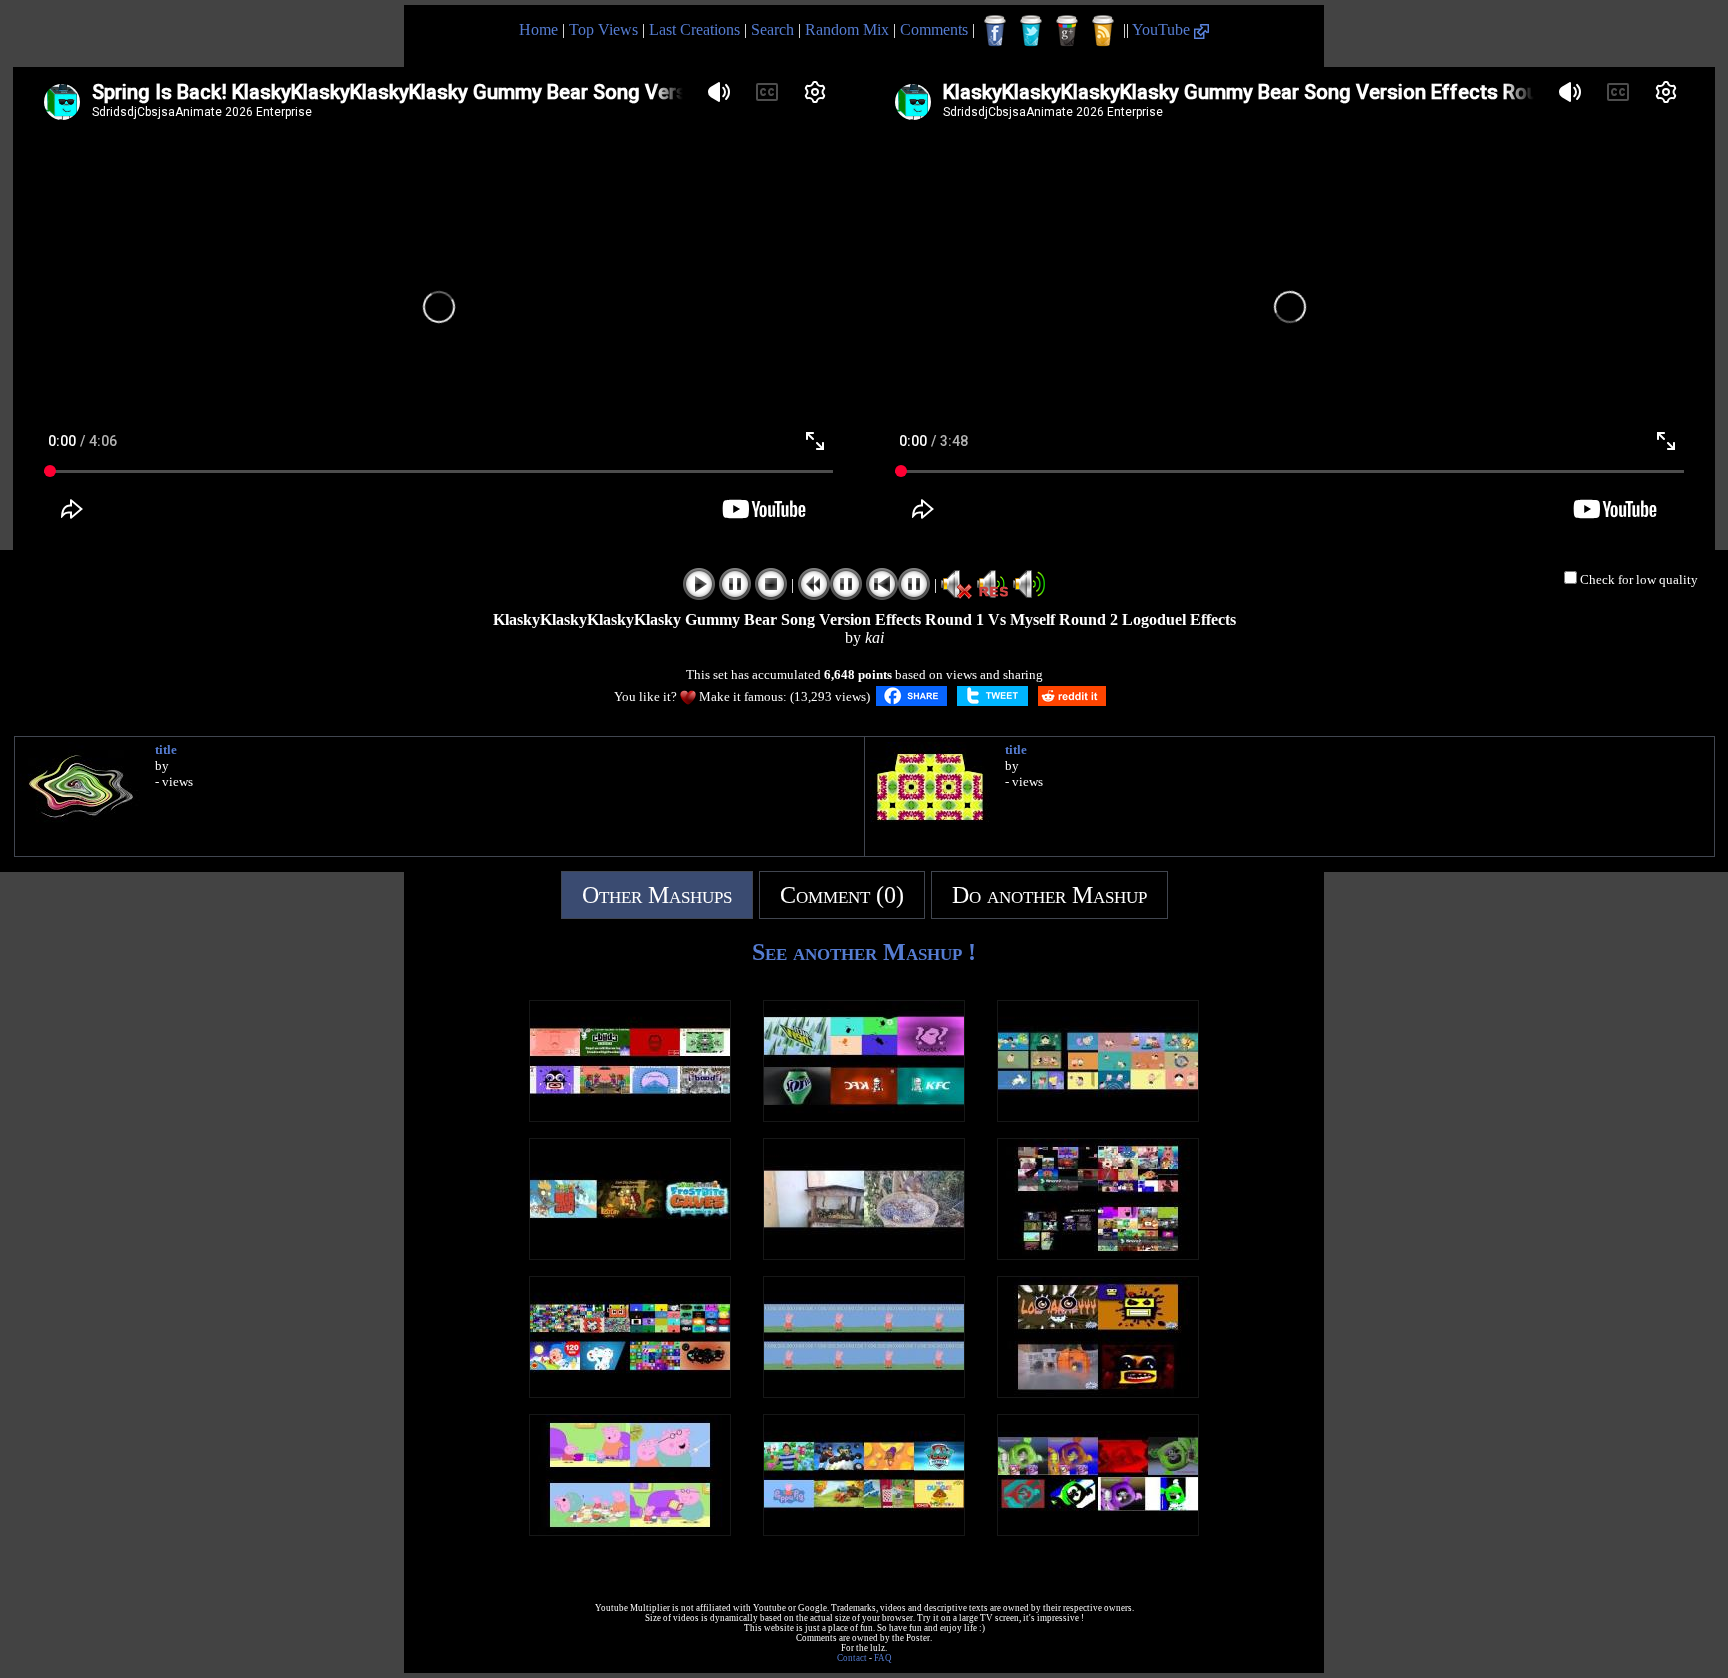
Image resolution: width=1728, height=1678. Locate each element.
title (166, 749)
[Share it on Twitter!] (992, 696)
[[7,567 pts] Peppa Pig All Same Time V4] (630, 1530)
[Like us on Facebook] (995, 31)
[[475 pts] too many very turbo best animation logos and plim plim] (630, 1392)
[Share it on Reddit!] (1072, 696)
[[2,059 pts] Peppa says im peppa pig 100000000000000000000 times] (864, 1392)
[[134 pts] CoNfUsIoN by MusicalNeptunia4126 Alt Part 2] (630, 1116)
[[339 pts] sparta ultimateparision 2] (1098, 1254)
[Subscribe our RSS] (1103, 31)
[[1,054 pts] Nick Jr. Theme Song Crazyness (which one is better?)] (864, 1530)
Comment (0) (842, 895)
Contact (852, 1658)
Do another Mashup (1049, 895)
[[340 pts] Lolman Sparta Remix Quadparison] (1098, 1392)
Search (772, 29)
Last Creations (694, 29)
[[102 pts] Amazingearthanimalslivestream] (864, 1254)
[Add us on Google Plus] (1067, 31)
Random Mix (847, 29)
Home (538, 29)
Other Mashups (657, 895)
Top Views (603, 29)
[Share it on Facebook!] (911, 696)
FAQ (883, 1658)
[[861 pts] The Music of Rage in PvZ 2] (630, 1254)
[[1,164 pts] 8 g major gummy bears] (1098, 1530)
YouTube (1163, 29)
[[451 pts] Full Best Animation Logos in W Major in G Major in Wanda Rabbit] (864, 1116)
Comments (934, 29)
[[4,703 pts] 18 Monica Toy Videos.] (1098, 1116)
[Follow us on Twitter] (1031, 31)
